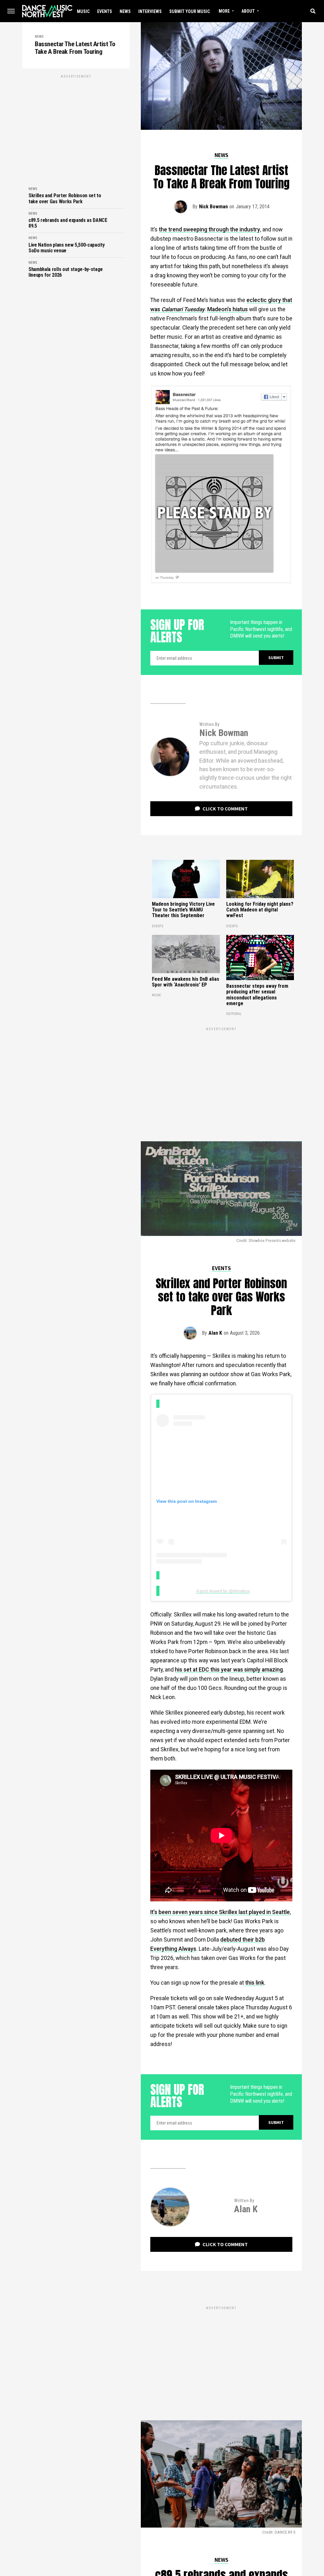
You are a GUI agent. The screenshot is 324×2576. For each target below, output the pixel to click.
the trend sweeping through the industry (209, 230)
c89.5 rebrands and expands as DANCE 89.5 (68, 223)
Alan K (215, 1333)
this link (255, 1983)
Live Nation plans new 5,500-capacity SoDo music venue (66, 248)
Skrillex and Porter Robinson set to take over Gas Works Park (65, 198)
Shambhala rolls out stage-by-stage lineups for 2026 (66, 272)
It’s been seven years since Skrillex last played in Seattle (220, 1912)
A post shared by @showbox (223, 1591)
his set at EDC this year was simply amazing (229, 1670)
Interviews (150, 11)
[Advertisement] (76, 124)
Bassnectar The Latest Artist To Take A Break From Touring (75, 48)
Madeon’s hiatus (227, 309)
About (248, 11)
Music (83, 11)
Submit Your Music (190, 11)
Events (105, 11)
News (125, 11)
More (224, 11)
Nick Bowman (213, 207)
